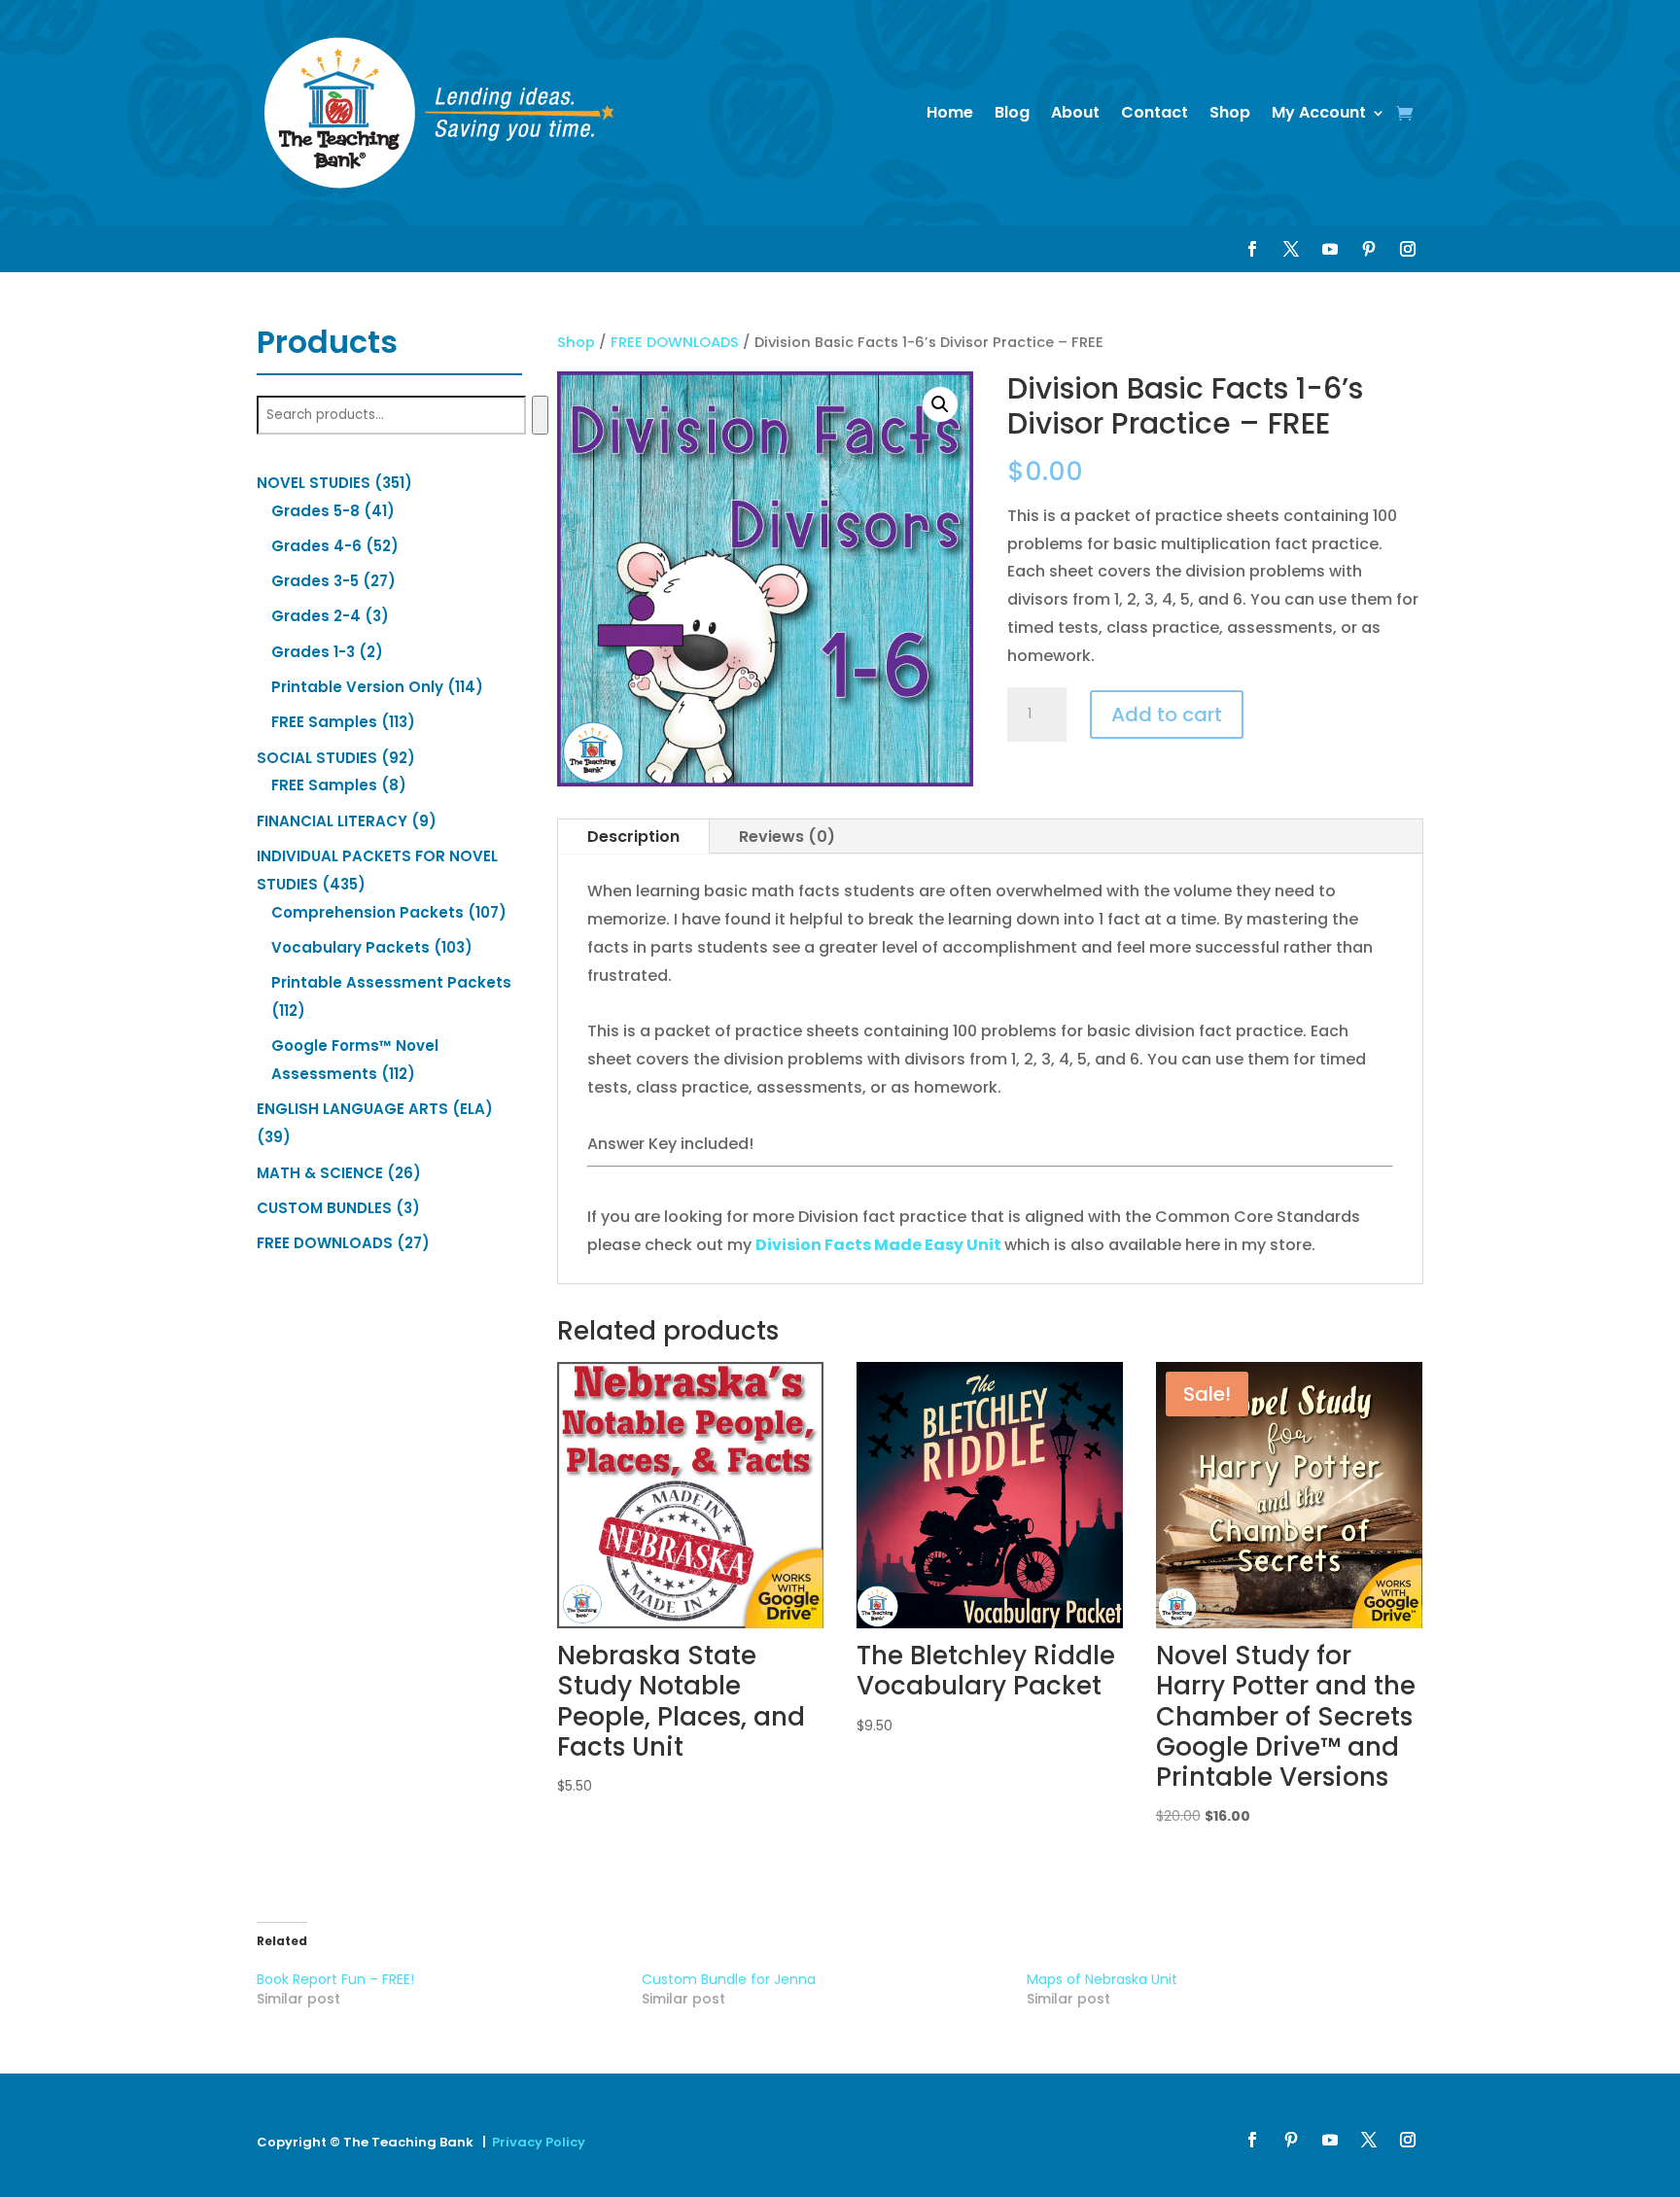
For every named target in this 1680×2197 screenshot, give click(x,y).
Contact (1155, 112)
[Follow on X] (1291, 249)
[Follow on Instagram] (1408, 249)
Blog (1012, 112)
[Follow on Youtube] (1330, 249)
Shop (1230, 112)
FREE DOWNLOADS (675, 342)
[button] (940, 404)
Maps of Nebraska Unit (1102, 1979)
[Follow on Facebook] (1252, 249)
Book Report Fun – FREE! (335, 1979)
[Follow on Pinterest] (1369, 249)
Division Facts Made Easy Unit (878, 1245)
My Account (1319, 112)
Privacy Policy (539, 2142)
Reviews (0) (787, 837)
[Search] (540, 415)
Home (950, 112)
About (1075, 112)
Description (633, 837)
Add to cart (1167, 715)
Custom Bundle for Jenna (729, 1979)
